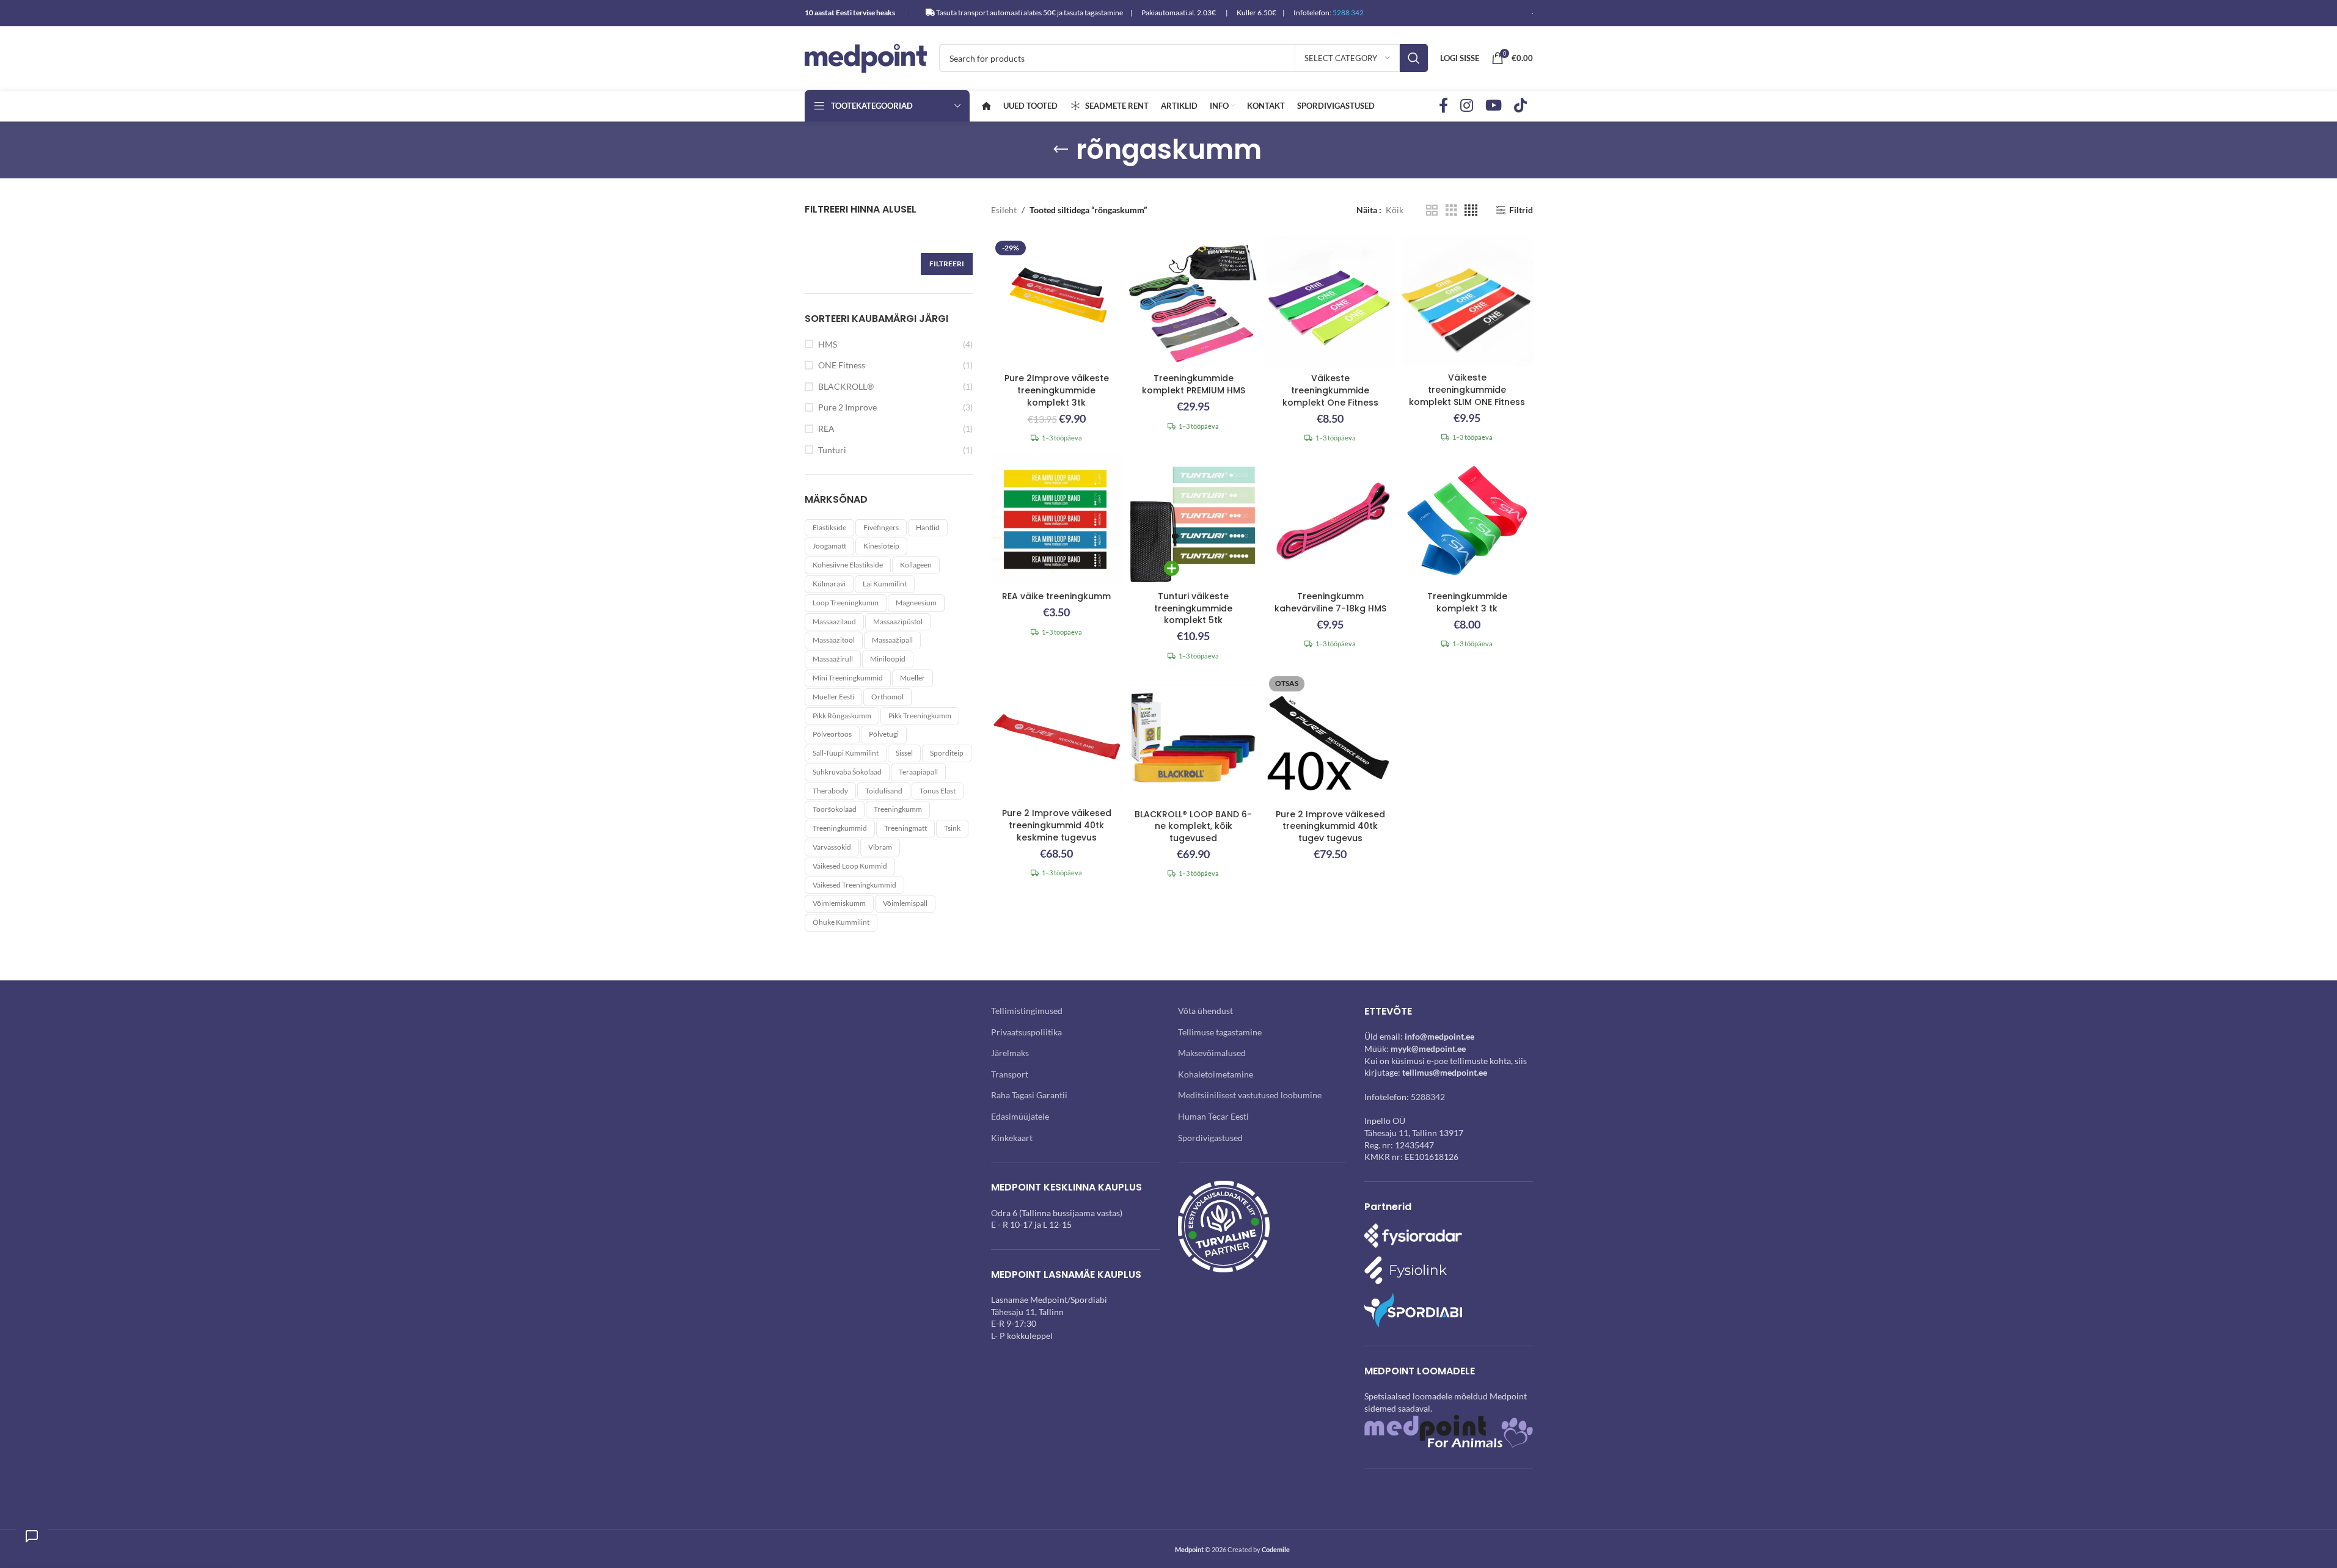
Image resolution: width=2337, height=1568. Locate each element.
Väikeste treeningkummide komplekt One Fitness (1330, 390)
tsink (952, 828)
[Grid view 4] (1471, 210)
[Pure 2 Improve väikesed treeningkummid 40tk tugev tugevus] (1330, 737)
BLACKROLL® (846, 386)
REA (826, 428)
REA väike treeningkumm (1056, 596)
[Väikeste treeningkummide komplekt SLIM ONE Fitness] (1467, 301)
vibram (880, 847)
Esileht (1004, 210)
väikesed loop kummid (850, 866)
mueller (912, 678)
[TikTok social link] (1520, 106)
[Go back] (1061, 150)
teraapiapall (918, 772)
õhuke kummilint (841, 922)
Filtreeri (947, 264)
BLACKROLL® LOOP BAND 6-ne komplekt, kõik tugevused (1193, 826)
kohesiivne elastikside (848, 565)
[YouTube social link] (1494, 106)
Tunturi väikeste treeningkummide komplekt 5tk (1193, 608)
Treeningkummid (840, 828)
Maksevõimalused (1212, 1053)
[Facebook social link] (1443, 106)
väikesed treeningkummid (854, 885)
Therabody (830, 791)
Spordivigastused (1210, 1138)
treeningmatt (905, 828)
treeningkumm (898, 809)
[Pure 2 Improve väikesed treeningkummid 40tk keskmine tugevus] (1056, 737)
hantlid (928, 527)
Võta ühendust (1205, 1011)
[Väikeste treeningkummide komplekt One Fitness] (1330, 302)
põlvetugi (884, 734)
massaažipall (892, 640)
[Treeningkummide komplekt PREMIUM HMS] (1193, 302)
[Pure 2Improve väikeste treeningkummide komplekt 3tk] (1056, 302)
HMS (828, 344)
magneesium (916, 603)
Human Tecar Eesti (1213, 1116)
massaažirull (833, 659)
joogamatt (829, 546)
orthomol (887, 697)
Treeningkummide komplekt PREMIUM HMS (1194, 384)
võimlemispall (905, 903)
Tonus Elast (938, 791)
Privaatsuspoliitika (1026, 1032)
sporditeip (947, 753)
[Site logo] (866, 57)
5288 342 (1348, 13)
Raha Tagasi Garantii (1029, 1095)
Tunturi (832, 450)
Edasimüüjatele (1020, 1116)
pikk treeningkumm (920, 716)
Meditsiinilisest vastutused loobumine (1250, 1095)
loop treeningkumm (846, 603)
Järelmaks (1010, 1053)
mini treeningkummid (848, 678)
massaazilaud (834, 622)
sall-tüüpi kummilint (846, 753)
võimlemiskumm (839, 903)
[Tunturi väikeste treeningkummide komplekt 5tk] (1193, 520)
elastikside (829, 527)
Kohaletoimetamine (1216, 1074)
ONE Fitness (842, 365)
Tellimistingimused (1027, 1011)
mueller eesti (833, 697)
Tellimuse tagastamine (1220, 1032)
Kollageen (916, 565)
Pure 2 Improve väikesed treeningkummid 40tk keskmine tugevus (1057, 825)
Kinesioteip (881, 546)
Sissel (904, 753)
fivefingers (881, 527)
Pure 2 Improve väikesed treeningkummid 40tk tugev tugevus (1330, 826)
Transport (1010, 1074)
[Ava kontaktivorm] (32, 1536)
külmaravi (829, 584)
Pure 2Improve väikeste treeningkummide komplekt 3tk (1057, 390)
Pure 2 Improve (847, 407)
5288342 (1428, 1097)
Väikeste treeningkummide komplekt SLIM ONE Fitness (1467, 389)
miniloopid (888, 659)
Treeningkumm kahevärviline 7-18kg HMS (1330, 602)
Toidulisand (884, 791)
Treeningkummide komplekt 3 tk (1467, 602)
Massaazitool (834, 640)
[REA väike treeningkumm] (1056, 520)
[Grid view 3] (1451, 210)
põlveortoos (832, 734)
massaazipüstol (898, 622)
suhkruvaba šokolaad (847, 772)
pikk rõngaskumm (842, 716)
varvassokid (832, 847)
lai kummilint (885, 584)
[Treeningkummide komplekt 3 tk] (1467, 520)
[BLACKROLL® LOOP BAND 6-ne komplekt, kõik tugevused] (1193, 737)
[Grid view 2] (1432, 210)
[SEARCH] (1414, 58)
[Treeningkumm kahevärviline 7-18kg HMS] (1330, 520)
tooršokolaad (835, 809)
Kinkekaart (1012, 1138)
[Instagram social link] (1467, 106)
